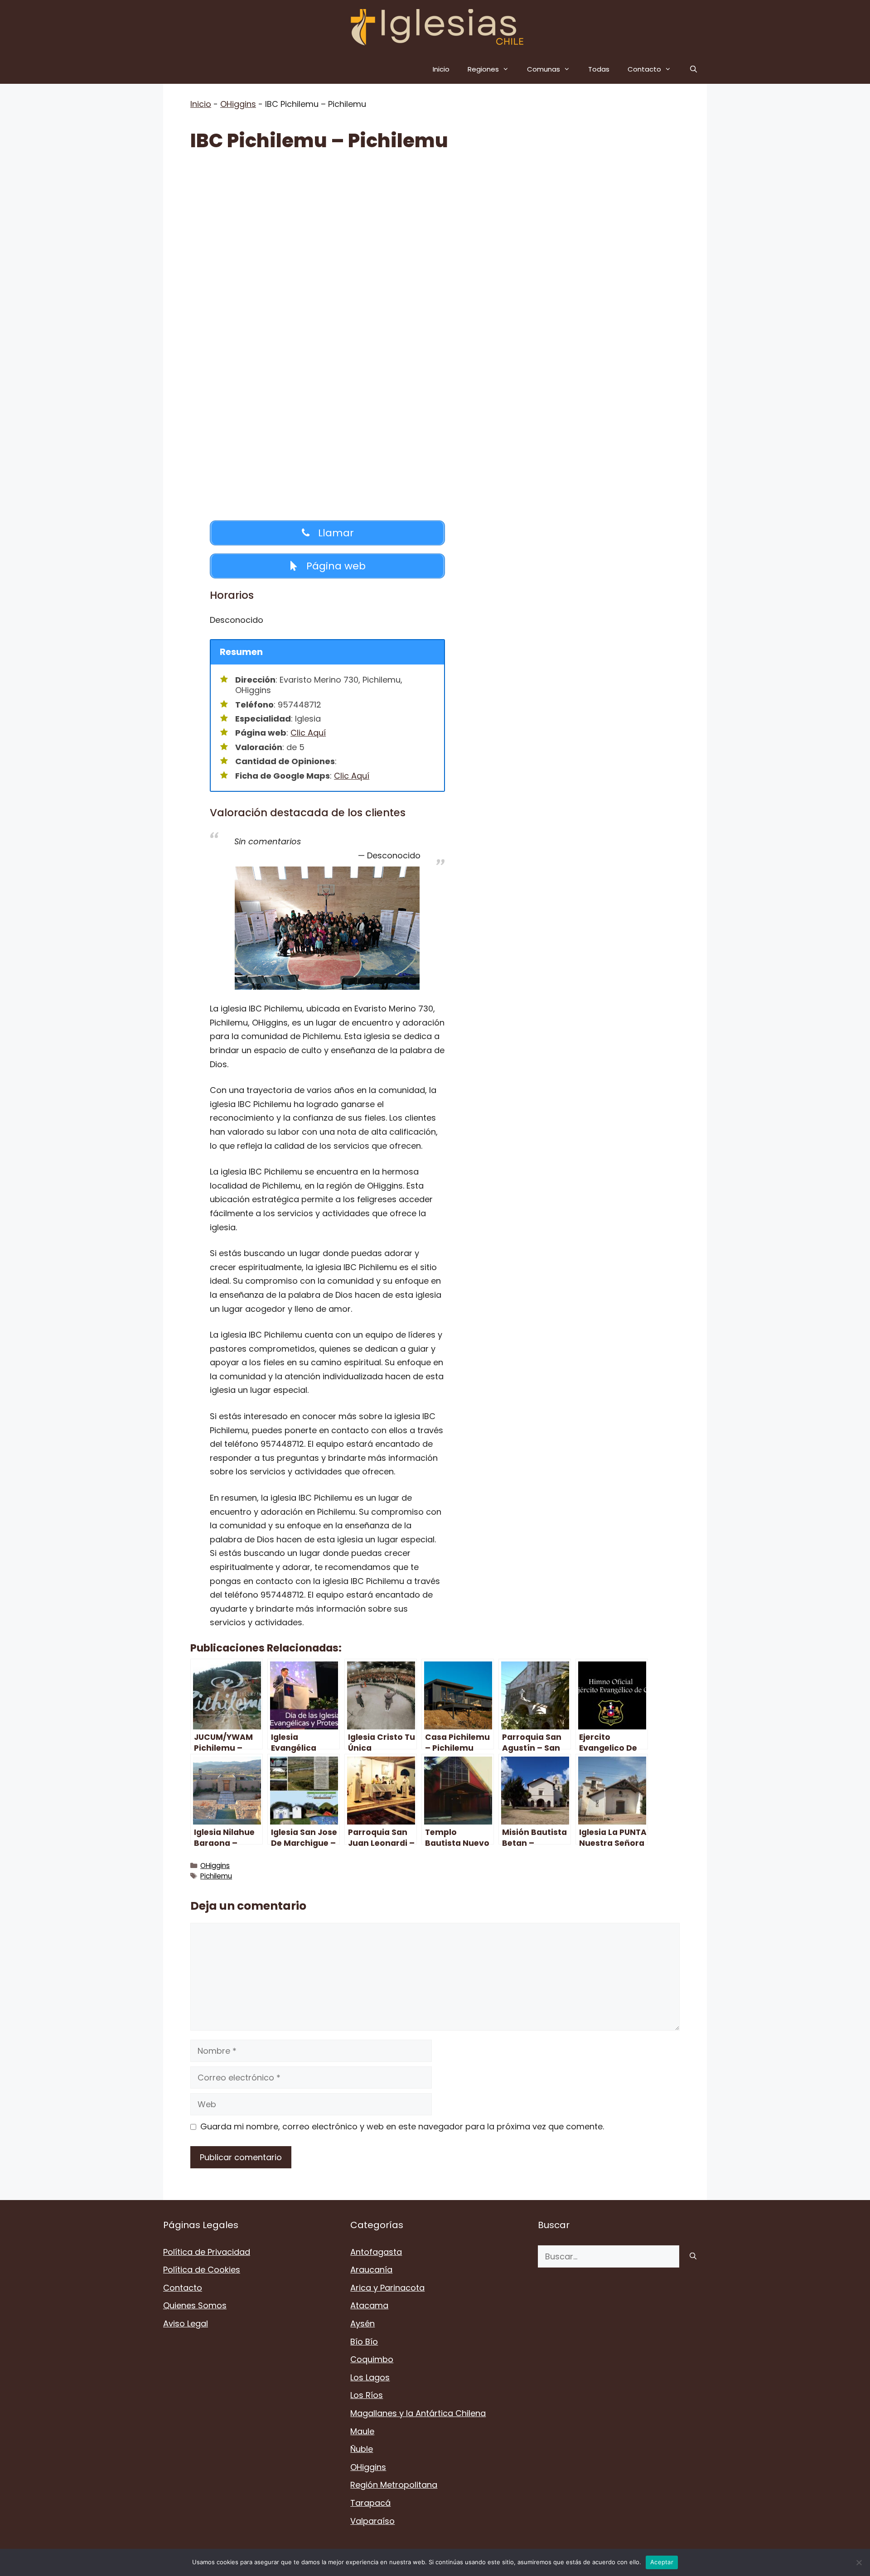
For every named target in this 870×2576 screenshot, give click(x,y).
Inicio (441, 69)
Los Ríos (367, 2395)
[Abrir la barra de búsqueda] (694, 69)
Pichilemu (216, 1876)
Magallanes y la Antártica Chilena (418, 2413)
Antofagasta (376, 2252)
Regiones (483, 69)
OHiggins (238, 104)
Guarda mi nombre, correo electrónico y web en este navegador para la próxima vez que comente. (402, 2126)
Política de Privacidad (207, 2252)
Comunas (544, 69)
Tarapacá (370, 2503)
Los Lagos (370, 2377)
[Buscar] (693, 2256)
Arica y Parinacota (387, 2288)
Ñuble (362, 2449)
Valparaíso (372, 2521)
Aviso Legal (186, 2323)
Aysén (362, 2323)
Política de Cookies (202, 2270)
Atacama (369, 2305)
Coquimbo (372, 2359)
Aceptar (662, 2562)
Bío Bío (364, 2342)
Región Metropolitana (394, 2485)
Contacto (644, 69)
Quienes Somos (195, 2305)
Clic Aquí (308, 733)
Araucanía (371, 2270)
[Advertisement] (435, 232)
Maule (362, 2431)
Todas (599, 69)
